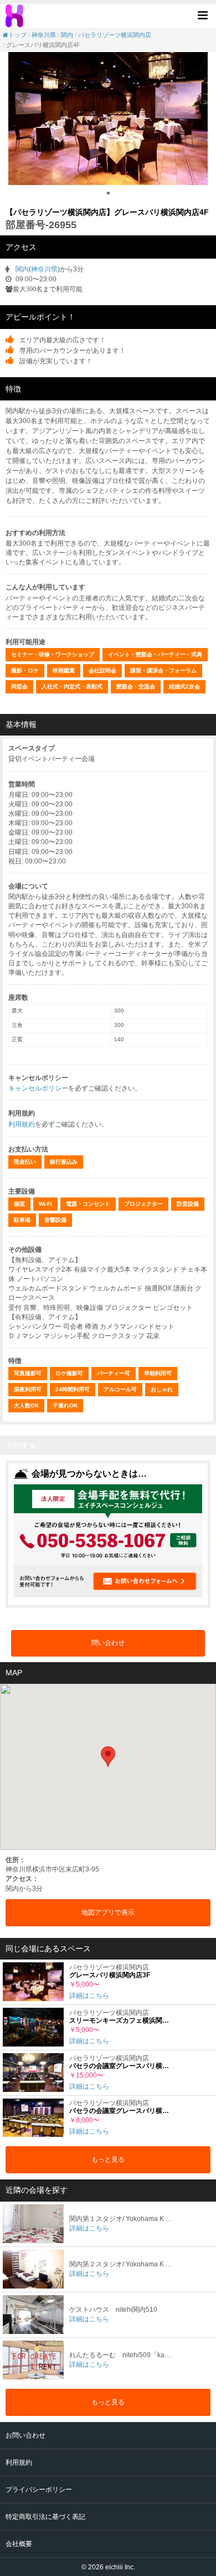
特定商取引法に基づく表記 (45, 2517)
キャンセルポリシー (38, 1088)
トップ (17, 35)
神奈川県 (44, 35)
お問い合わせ (25, 2435)
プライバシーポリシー (39, 2490)
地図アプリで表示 (108, 1912)
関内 (67, 35)
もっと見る (108, 2159)
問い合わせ (108, 1643)
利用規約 (22, 1124)
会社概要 (19, 2544)
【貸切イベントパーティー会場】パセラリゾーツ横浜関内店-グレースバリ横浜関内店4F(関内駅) (16, 16)
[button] (206, 15)
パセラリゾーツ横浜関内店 (115, 35)
